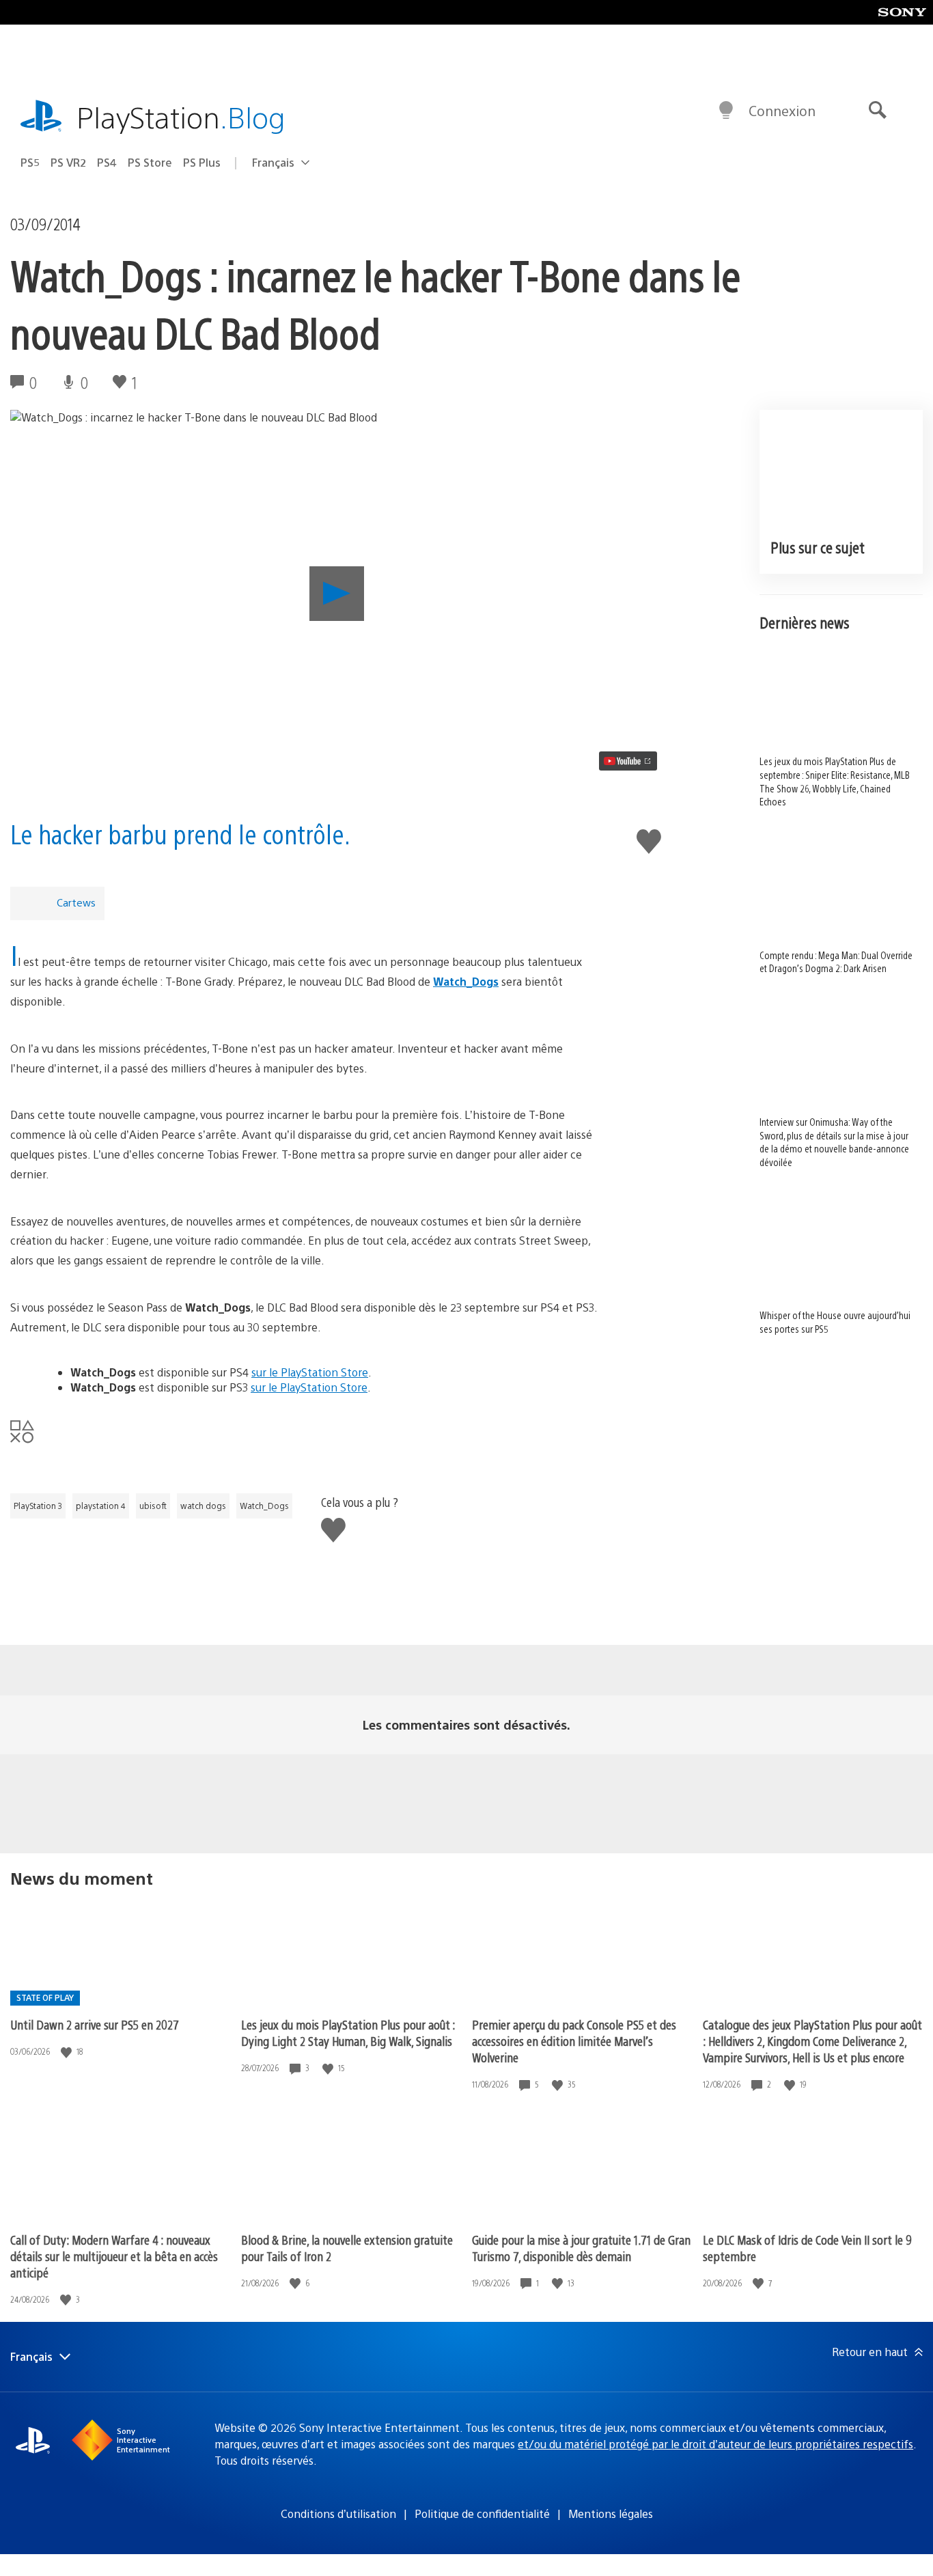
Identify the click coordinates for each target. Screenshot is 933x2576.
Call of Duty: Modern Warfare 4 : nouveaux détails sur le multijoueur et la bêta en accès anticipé (114, 2256)
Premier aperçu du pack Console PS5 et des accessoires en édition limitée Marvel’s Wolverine (574, 2041)
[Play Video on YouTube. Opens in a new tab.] (628, 761)
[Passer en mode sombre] (726, 111)
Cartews (76, 902)
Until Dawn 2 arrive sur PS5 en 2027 (95, 2024)
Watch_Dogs (264, 1506)
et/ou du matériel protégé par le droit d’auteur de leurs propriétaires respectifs (715, 2444)
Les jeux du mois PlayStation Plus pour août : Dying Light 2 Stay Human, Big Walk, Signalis (348, 2033)
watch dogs (203, 1506)
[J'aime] (68, 2052)
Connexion (782, 110)
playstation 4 (101, 1506)
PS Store (150, 162)
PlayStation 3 (38, 1506)
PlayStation (181, 116)
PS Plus (202, 162)
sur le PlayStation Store (310, 1372)
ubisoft (153, 1506)
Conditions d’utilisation (338, 2513)
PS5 (30, 162)
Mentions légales (611, 2513)
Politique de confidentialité (482, 2513)
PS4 (107, 162)
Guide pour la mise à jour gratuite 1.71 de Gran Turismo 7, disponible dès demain (581, 2248)
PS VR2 (68, 162)
